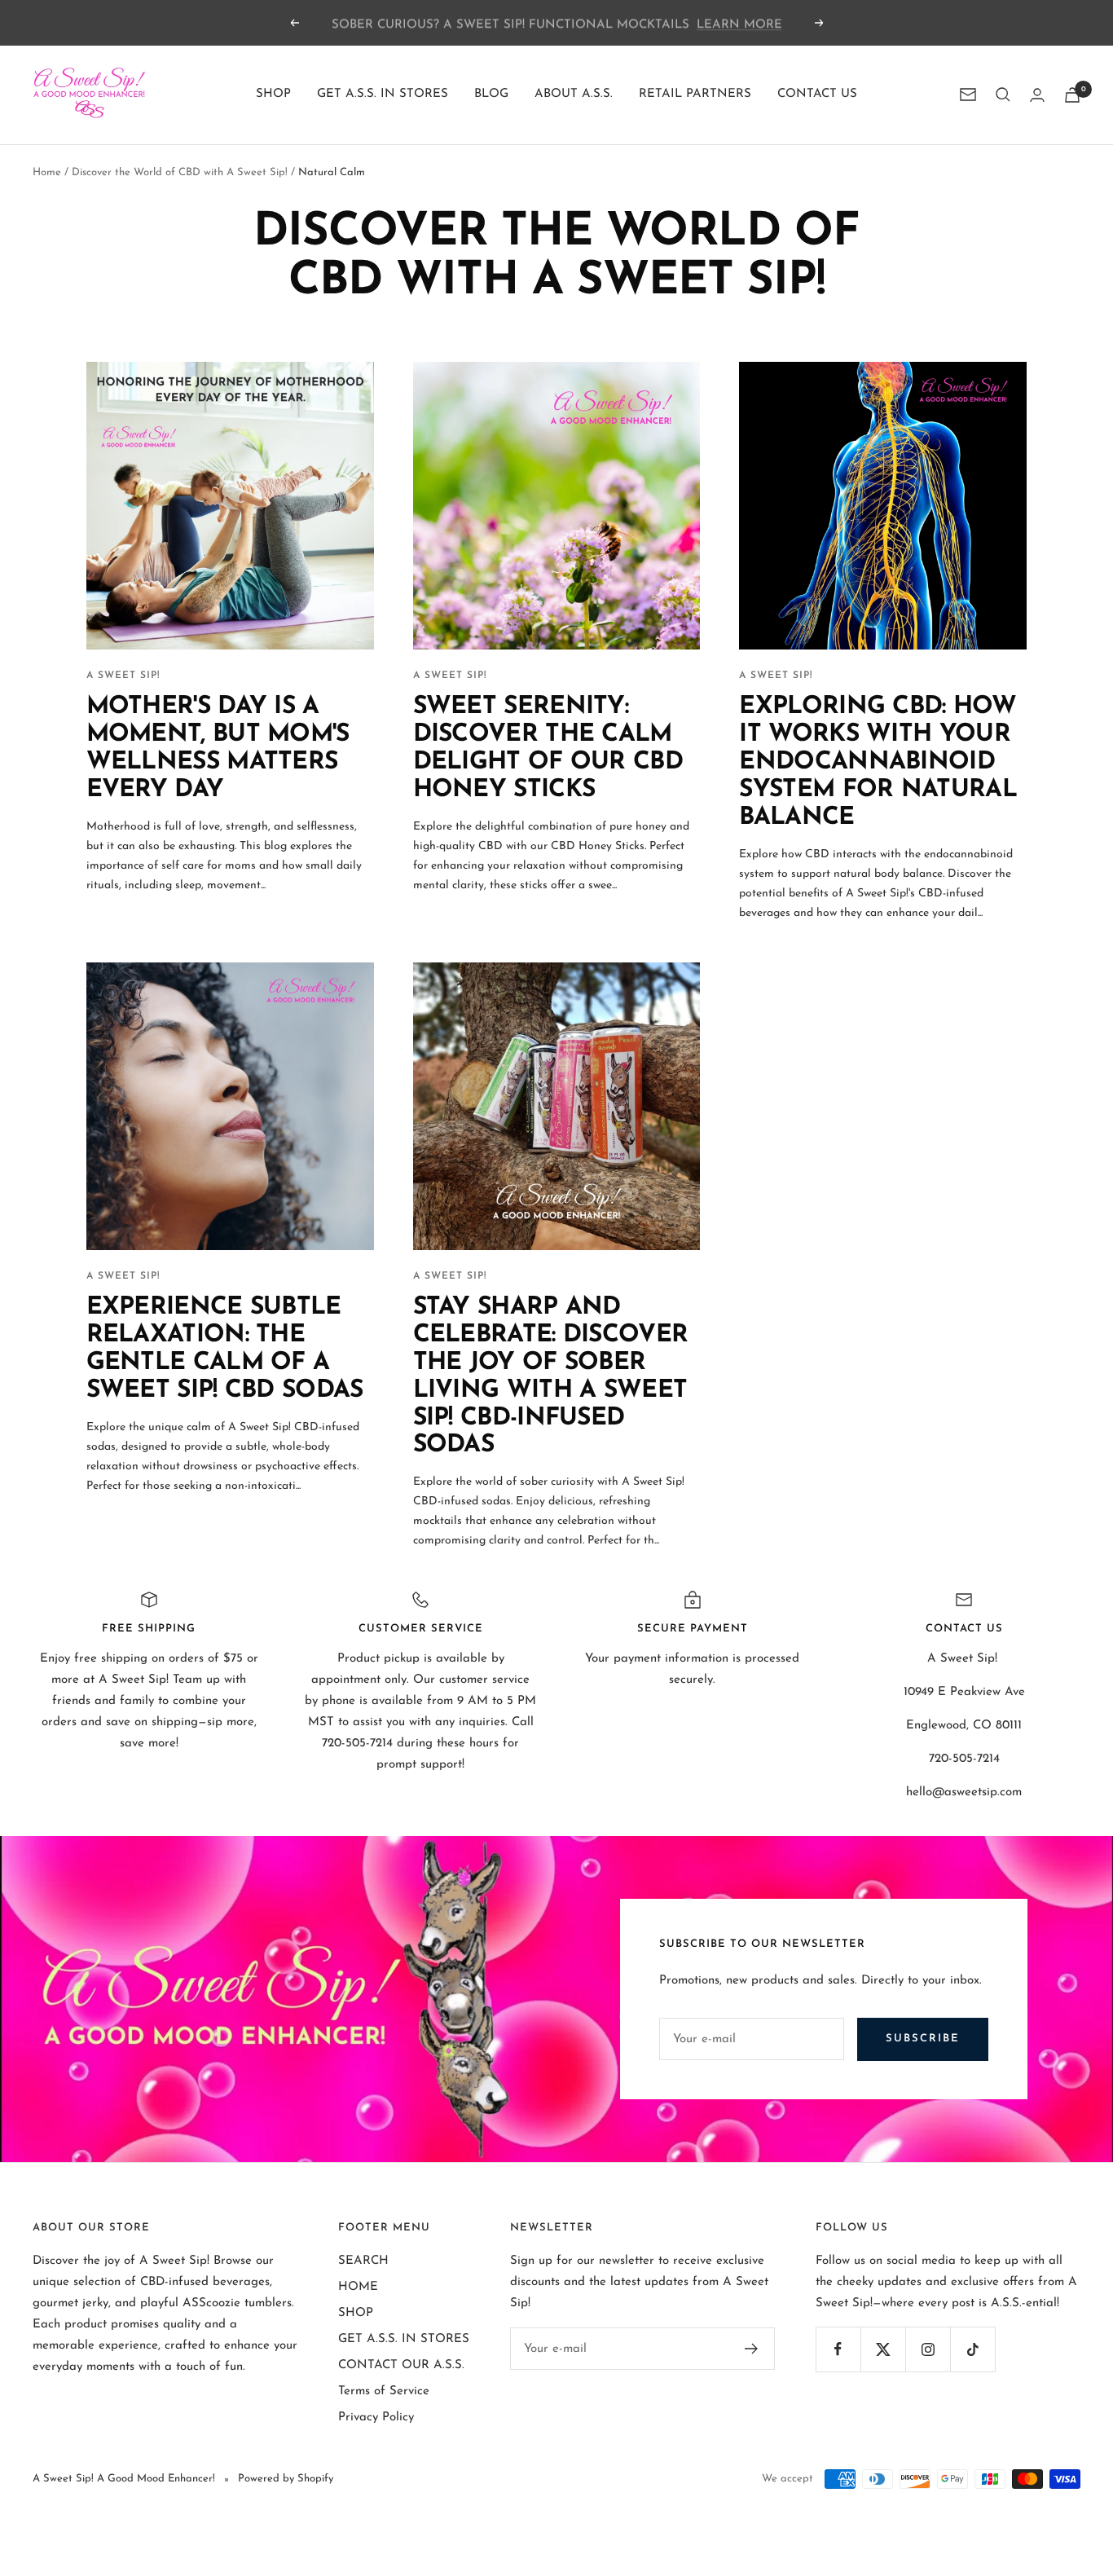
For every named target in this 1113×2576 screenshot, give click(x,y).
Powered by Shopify (286, 2479)
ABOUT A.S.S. (574, 94)
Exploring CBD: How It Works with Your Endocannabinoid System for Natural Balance (878, 762)
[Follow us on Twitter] (883, 2349)
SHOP (273, 94)
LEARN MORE (739, 22)
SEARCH (363, 2261)
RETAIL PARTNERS (695, 94)
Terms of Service (384, 2391)
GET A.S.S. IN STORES (383, 94)
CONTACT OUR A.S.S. (401, 2365)
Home (47, 172)
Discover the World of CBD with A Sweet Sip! (180, 172)
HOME (358, 2287)
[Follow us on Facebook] (838, 2349)
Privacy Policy (376, 2417)
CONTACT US (817, 94)
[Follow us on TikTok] (972, 2349)
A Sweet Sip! (123, 676)
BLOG (491, 94)
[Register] (752, 2349)
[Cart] (1072, 95)
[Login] (1037, 95)
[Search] (1003, 95)
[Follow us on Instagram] (928, 2349)
